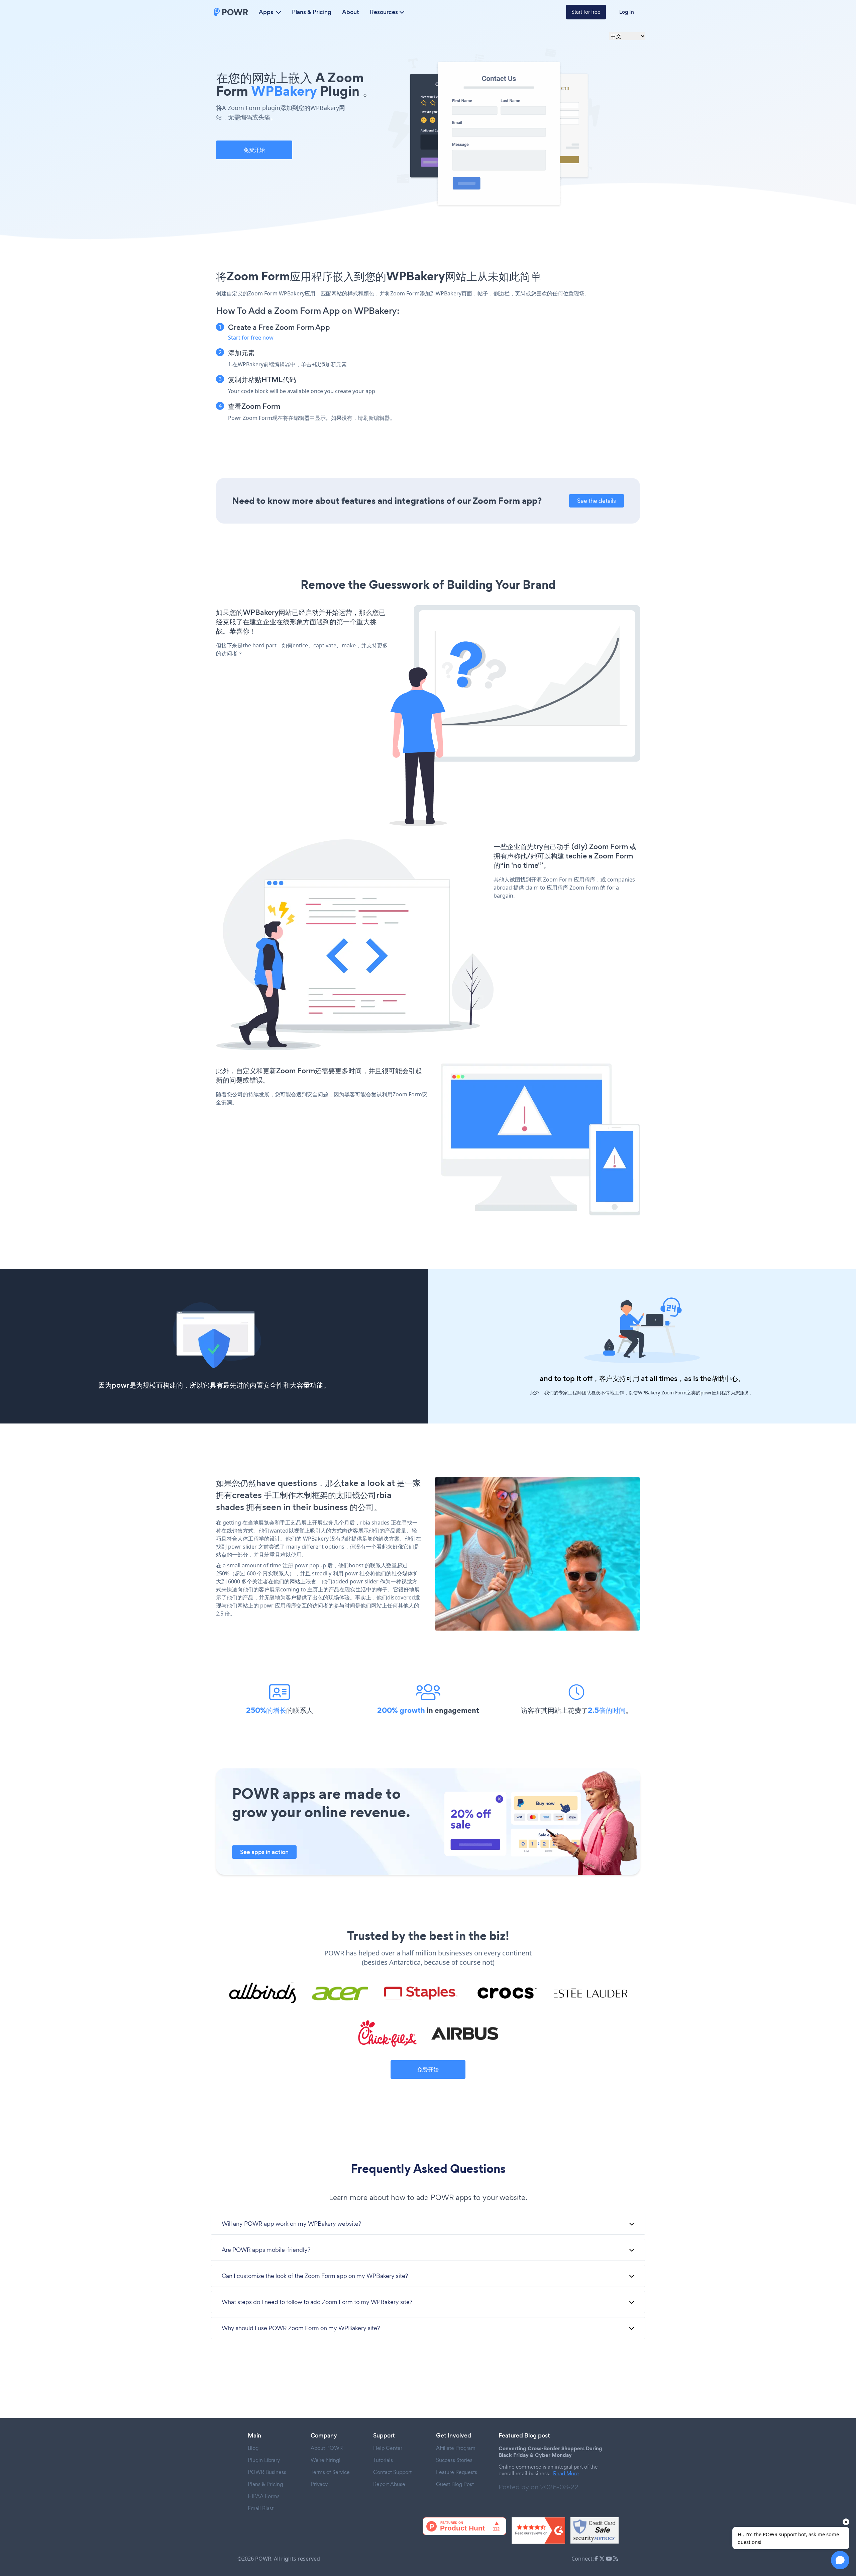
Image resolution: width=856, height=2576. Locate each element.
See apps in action (264, 1852)
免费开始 (254, 150)
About (351, 12)
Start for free (586, 12)
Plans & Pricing (312, 12)
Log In (627, 12)
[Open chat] (840, 2560)
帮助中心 (725, 1378)
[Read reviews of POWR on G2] (538, 2531)
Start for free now (251, 338)
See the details (597, 501)
